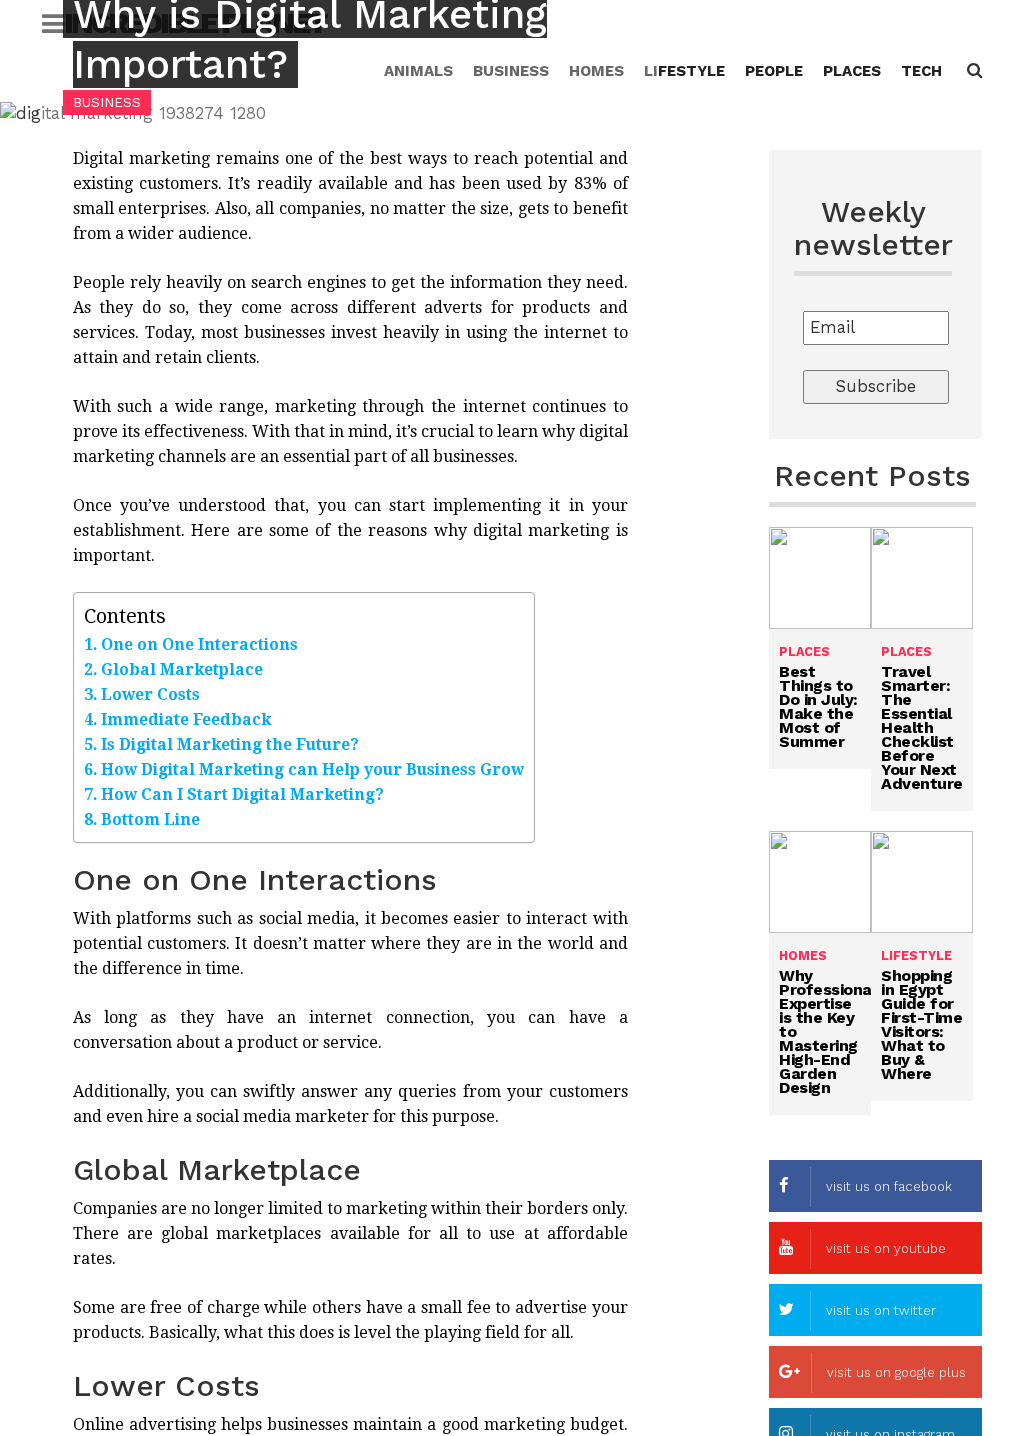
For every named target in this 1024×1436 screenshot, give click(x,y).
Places (852, 71)
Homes (803, 955)
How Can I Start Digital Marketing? (242, 794)
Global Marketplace (182, 669)
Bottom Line (150, 819)
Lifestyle (684, 71)
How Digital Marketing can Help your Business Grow (312, 769)
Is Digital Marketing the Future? (230, 744)
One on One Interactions (199, 644)
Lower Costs (150, 694)
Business (107, 102)
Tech (921, 71)
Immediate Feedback (186, 719)
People (774, 71)
